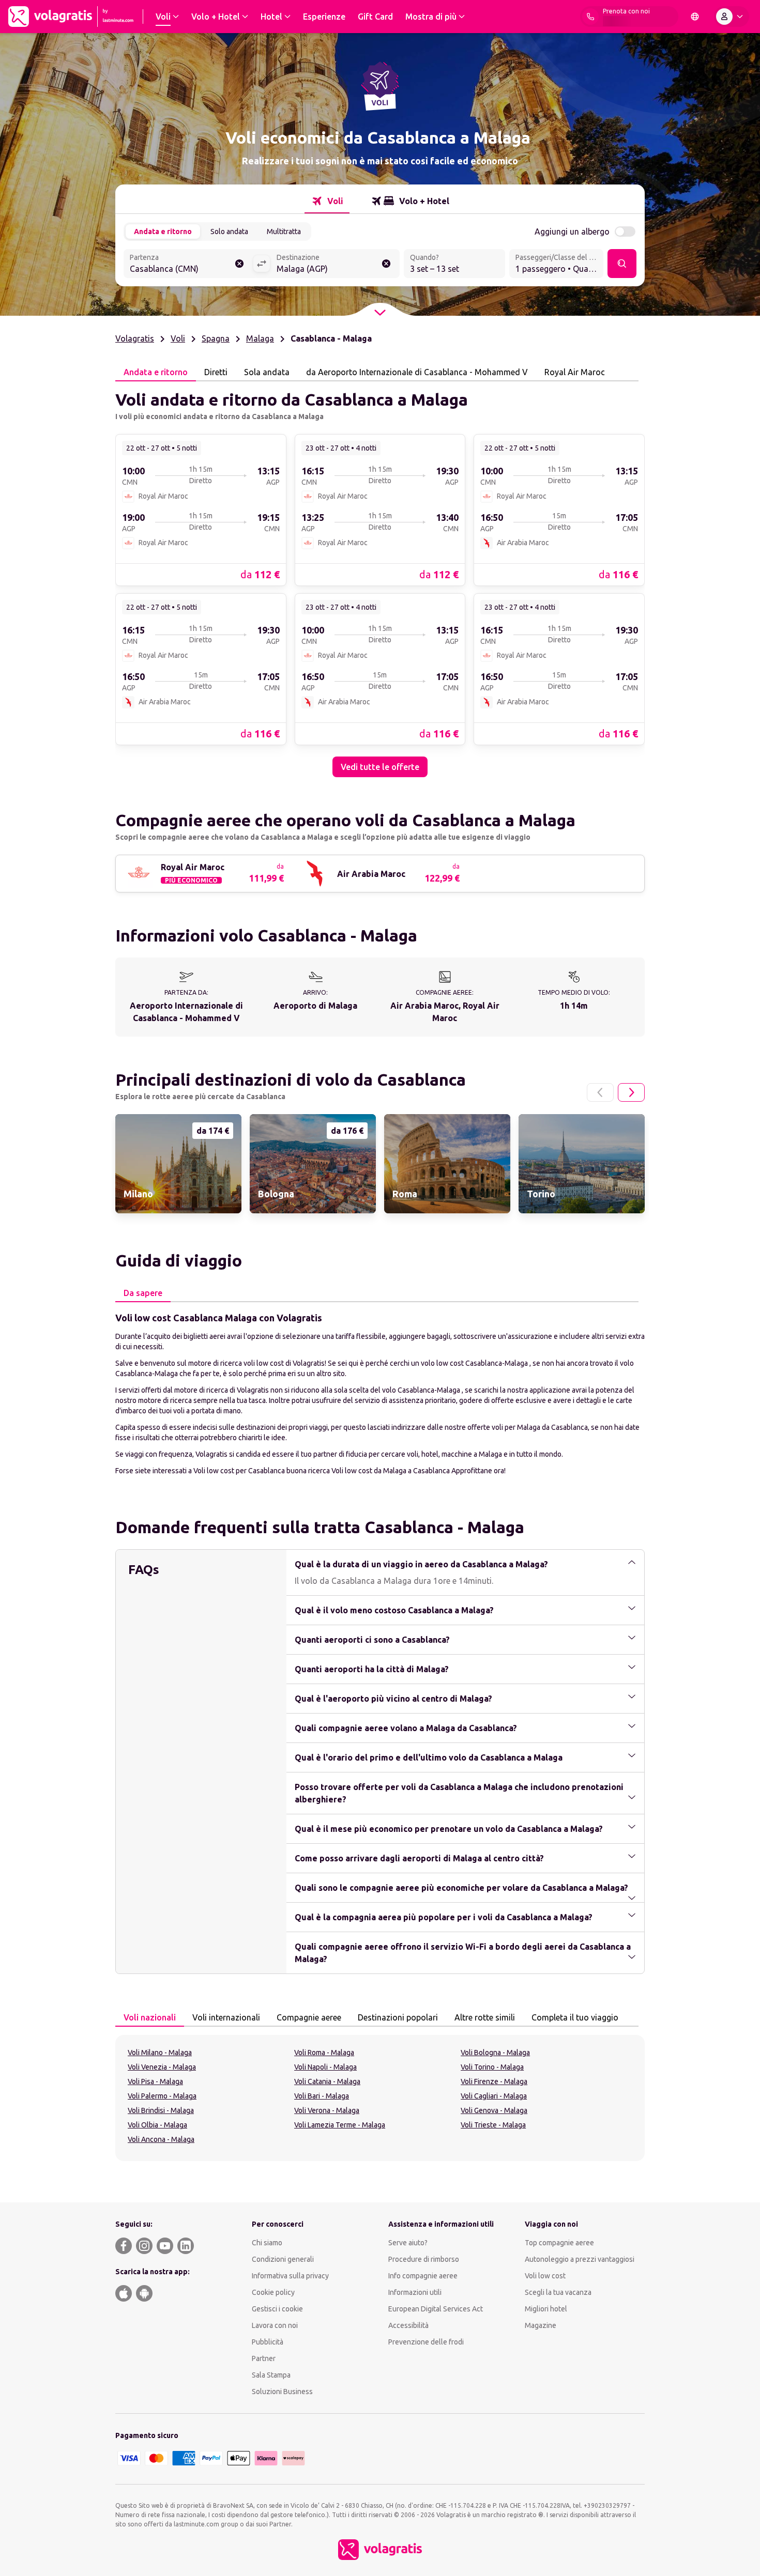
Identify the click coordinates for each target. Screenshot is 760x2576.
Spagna (216, 338)
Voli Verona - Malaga (327, 2110)
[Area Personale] (732, 17)
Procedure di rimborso (424, 2259)
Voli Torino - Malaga (492, 2067)
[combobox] (188, 265)
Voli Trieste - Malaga (493, 2125)
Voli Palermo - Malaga (162, 2096)
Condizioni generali (283, 2259)
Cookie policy (273, 2292)
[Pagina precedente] (600, 1092)
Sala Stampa (271, 2375)
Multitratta (284, 232)
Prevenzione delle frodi (426, 2342)
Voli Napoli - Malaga (325, 2067)
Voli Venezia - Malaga (162, 2067)
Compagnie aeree (309, 2017)
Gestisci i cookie (277, 2309)
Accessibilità (408, 2325)
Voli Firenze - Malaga (494, 2081)
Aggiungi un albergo (572, 232)
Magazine (541, 2325)
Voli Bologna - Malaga (495, 2053)
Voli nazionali (150, 2017)
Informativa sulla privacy (290, 2276)
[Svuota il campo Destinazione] (386, 264)
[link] (201, 510)
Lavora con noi (275, 2325)
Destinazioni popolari (398, 2017)
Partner (264, 2358)
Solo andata (229, 232)
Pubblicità (268, 2342)
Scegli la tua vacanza (558, 2292)
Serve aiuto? (408, 2243)
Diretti (216, 372)
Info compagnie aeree (423, 2276)
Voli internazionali (226, 2017)
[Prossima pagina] (631, 1092)
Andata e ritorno (163, 232)
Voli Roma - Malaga (324, 2053)
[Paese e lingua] (695, 17)
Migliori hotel (546, 2309)
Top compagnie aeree (559, 2243)
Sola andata (267, 372)
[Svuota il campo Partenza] (239, 264)
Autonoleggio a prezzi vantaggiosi (580, 2259)
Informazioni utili (415, 2292)
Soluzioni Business (282, 2392)
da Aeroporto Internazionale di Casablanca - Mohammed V (417, 372)
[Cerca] (622, 264)
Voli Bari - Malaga (322, 2096)
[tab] (327, 201)
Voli (178, 338)
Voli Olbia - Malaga (157, 2125)
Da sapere (143, 1293)
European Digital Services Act (436, 2309)
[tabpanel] (380, 579)
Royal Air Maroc (575, 372)
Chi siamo (267, 2243)
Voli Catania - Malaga (327, 2081)
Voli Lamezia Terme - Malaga (340, 2125)
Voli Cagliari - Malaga (494, 2096)
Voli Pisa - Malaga (155, 2081)
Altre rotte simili (485, 2017)
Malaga (260, 338)
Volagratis (135, 338)
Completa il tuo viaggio (575, 2017)
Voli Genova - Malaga (494, 2110)
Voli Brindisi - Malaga (161, 2110)
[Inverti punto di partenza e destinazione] (262, 264)
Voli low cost (545, 2276)
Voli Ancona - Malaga (161, 2139)
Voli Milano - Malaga (160, 2053)
